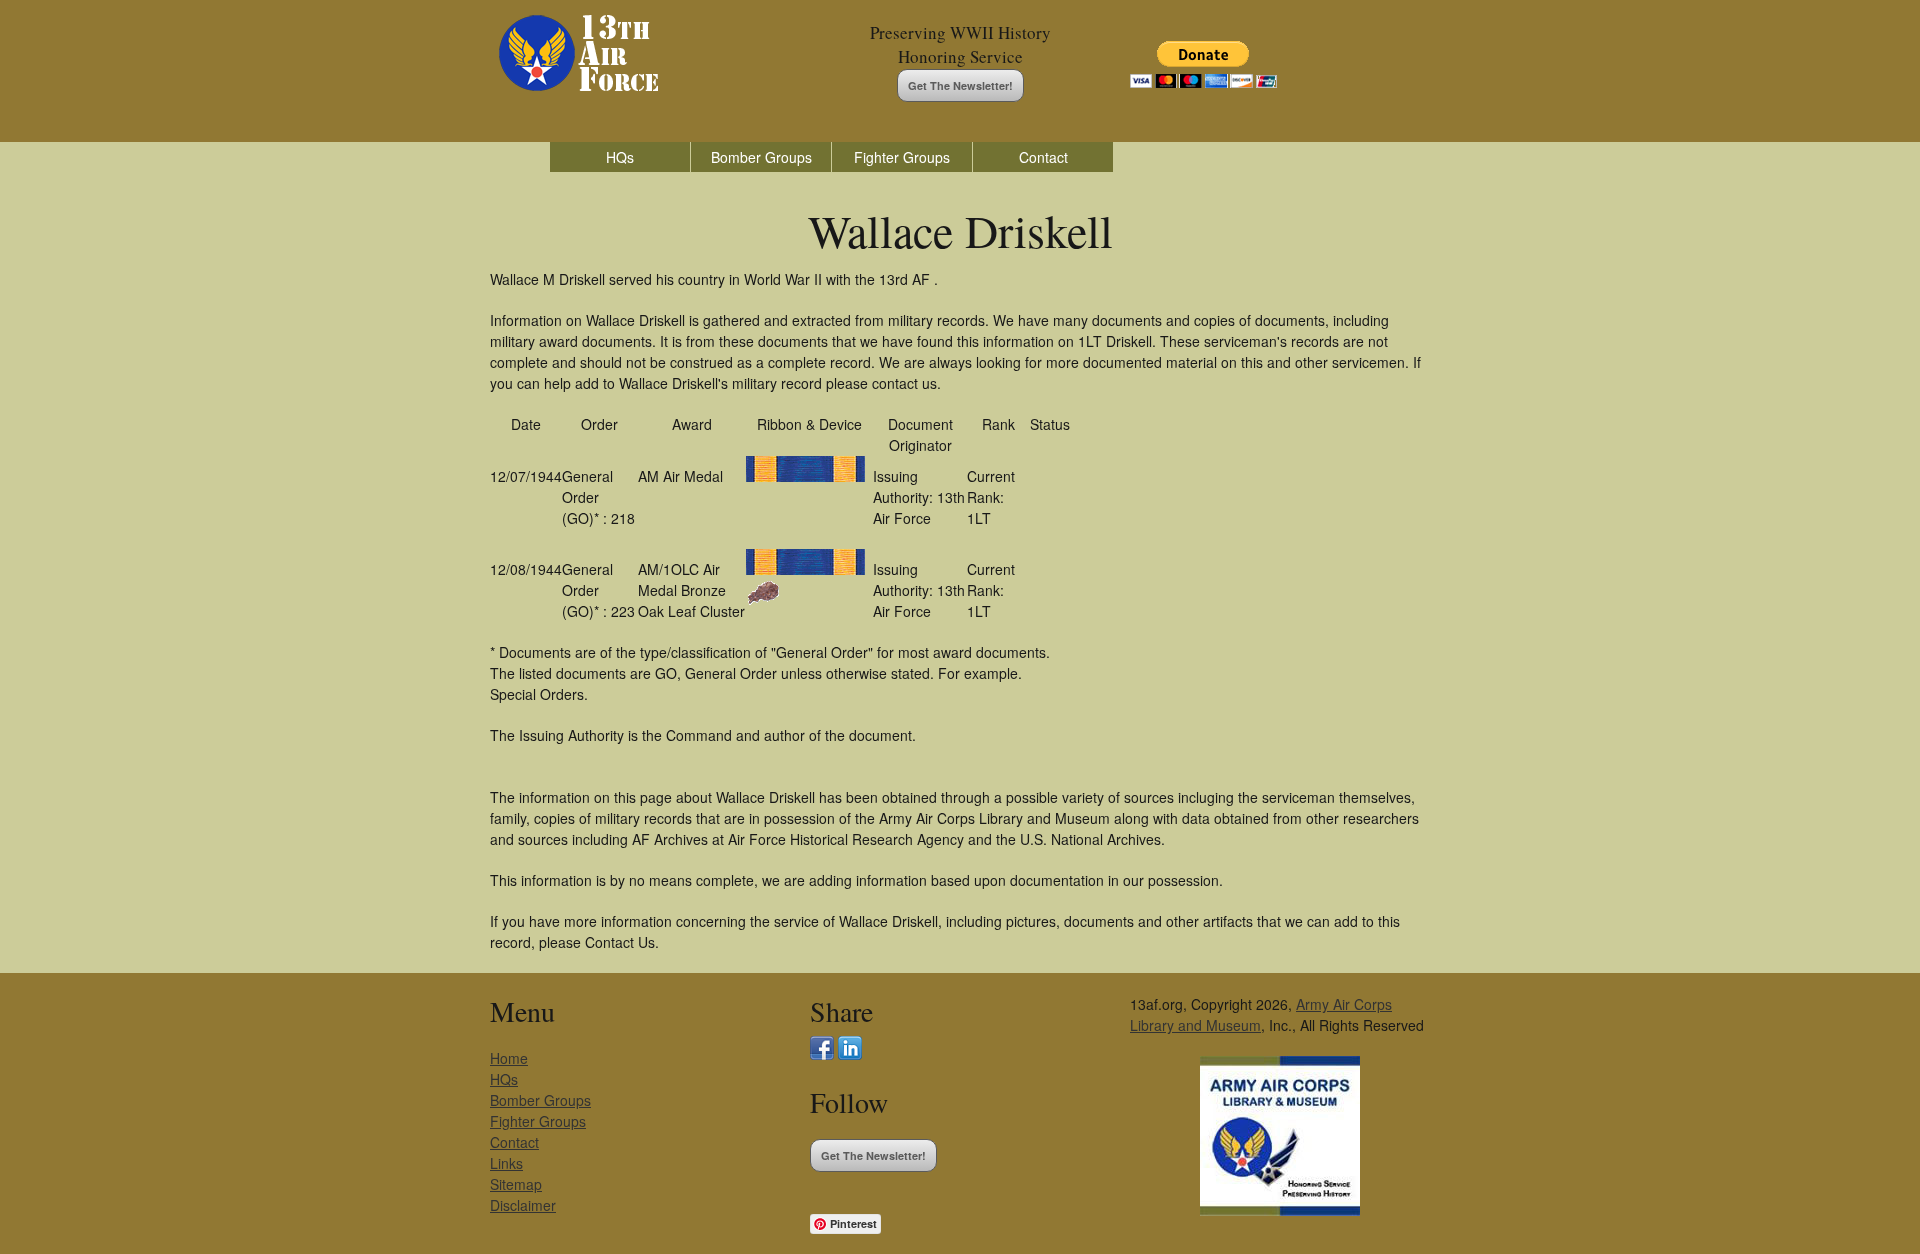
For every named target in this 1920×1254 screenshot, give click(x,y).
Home (509, 1058)
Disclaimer (523, 1205)
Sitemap (516, 1184)
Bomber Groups (761, 157)
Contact (1043, 157)
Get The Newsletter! (960, 85)
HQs (620, 157)
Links (506, 1163)
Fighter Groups (902, 157)
